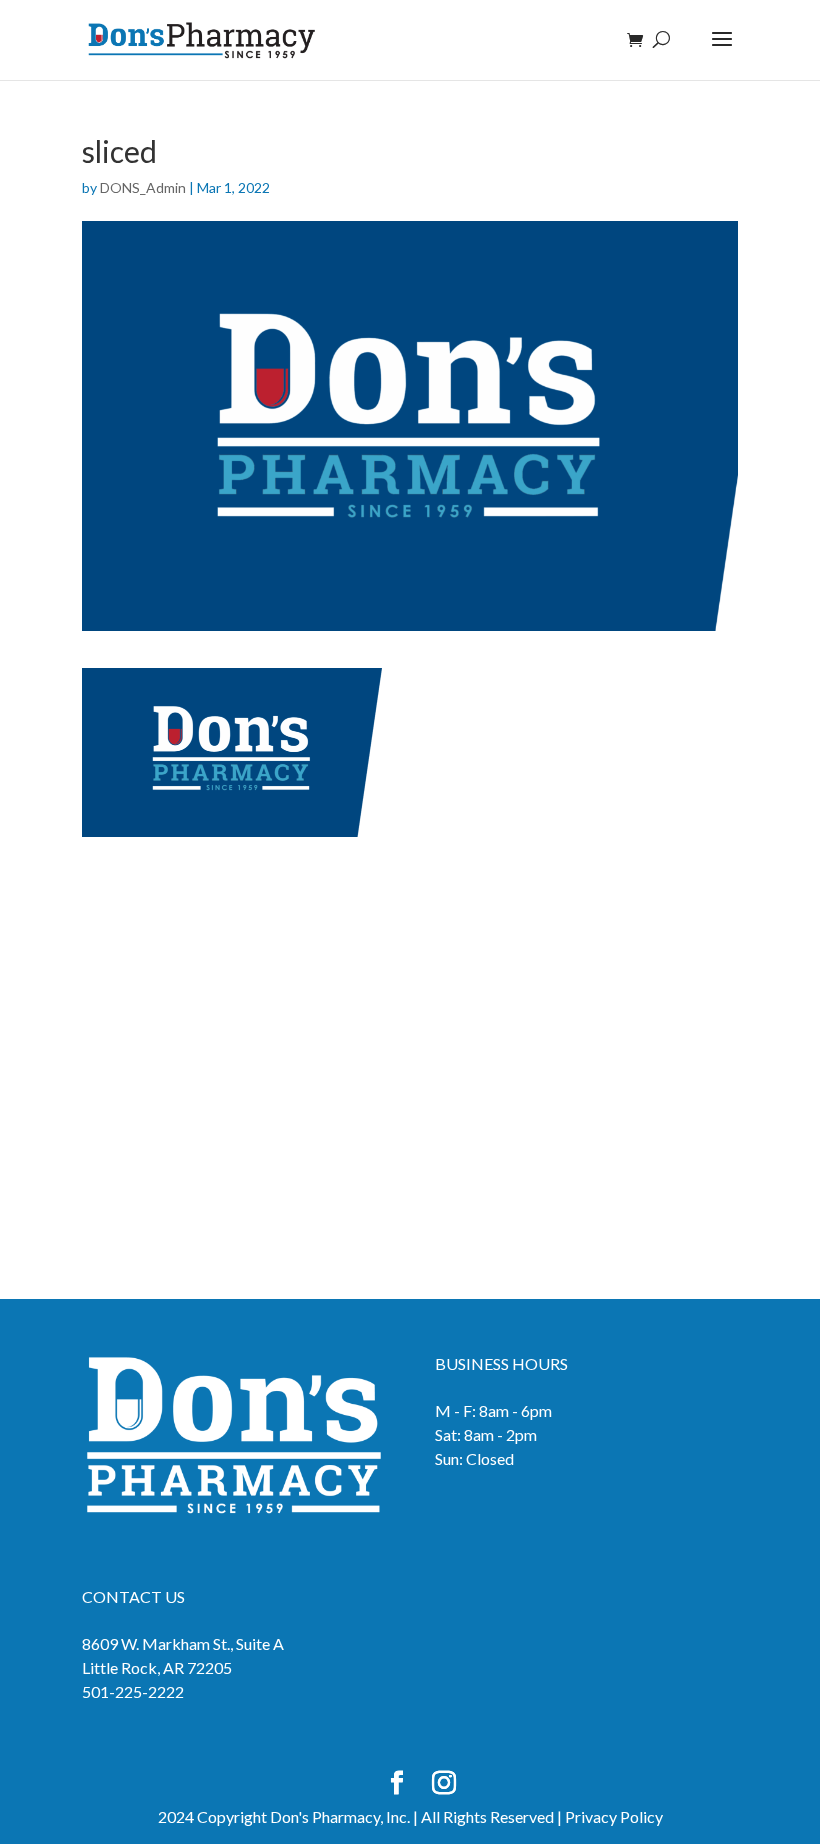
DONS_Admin (143, 187)
